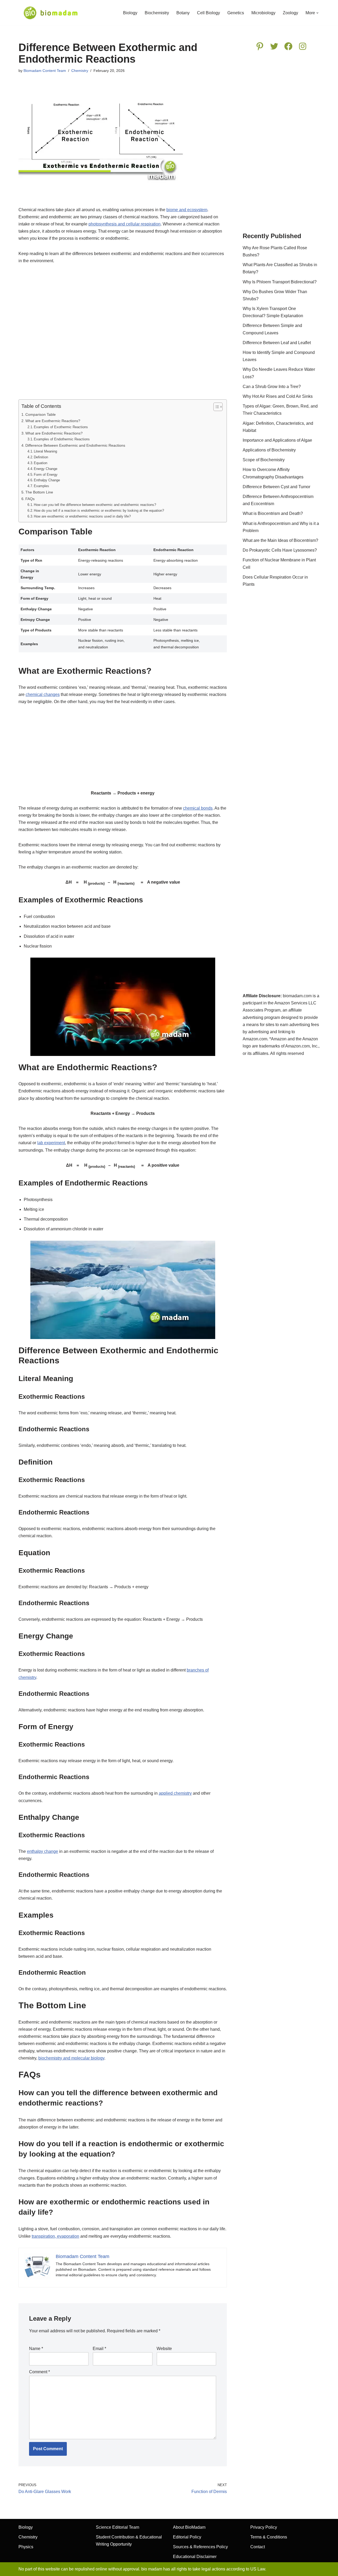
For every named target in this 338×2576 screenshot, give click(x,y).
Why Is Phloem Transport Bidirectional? (280, 282)
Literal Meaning (45, 451)
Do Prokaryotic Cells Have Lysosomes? (280, 550)
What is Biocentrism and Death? (273, 513)
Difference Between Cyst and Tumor (276, 487)
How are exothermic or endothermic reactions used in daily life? (82, 516)
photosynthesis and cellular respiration (125, 224)
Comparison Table (41, 414)
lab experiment (51, 1143)
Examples (41, 486)
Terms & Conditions (269, 2537)
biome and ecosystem (187, 210)
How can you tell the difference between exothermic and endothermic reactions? (95, 505)
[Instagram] (303, 46)
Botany (183, 13)
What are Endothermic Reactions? (54, 433)
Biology (130, 13)
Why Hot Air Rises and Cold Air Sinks (278, 396)
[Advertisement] (123, 335)
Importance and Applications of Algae (277, 440)
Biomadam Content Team (45, 71)
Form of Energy (46, 475)
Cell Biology (208, 13)
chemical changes (43, 694)
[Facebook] (288, 46)
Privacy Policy (264, 2527)
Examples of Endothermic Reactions (62, 439)
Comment (39, 2372)
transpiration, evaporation (55, 2236)
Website (164, 2349)
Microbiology (263, 13)
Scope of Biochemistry (264, 460)
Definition (41, 457)
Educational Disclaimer (195, 2557)
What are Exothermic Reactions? (53, 421)
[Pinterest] (260, 46)
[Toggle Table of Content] (215, 407)
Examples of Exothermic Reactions (61, 427)
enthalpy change (43, 1851)
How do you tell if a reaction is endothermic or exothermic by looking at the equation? (99, 511)
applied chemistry (175, 1793)
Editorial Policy (187, 2537)
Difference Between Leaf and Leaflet (277, 343)
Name (36, 2349)
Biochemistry (157, 13)
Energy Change (46, 469)
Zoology (290, 13)
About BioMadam (189, 2527)
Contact (258, 2547)
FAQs (30, 499)
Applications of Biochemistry (269, 450)
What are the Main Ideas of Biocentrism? (280, 540)
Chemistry (80, 71)
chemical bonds (198, 808)
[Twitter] (274, 46)
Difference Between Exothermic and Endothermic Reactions (75, 445)
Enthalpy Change (47, 480)
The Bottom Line (39, 492)
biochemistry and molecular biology (71, 2058)
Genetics (236, 13)
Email (99, 2349)
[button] (317, 13)
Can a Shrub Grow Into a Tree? (272, 387)
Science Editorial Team (118, 2527)
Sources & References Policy (200, 2547)
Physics (26, 2547)
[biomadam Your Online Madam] (51, 13)
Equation (41, 463)
